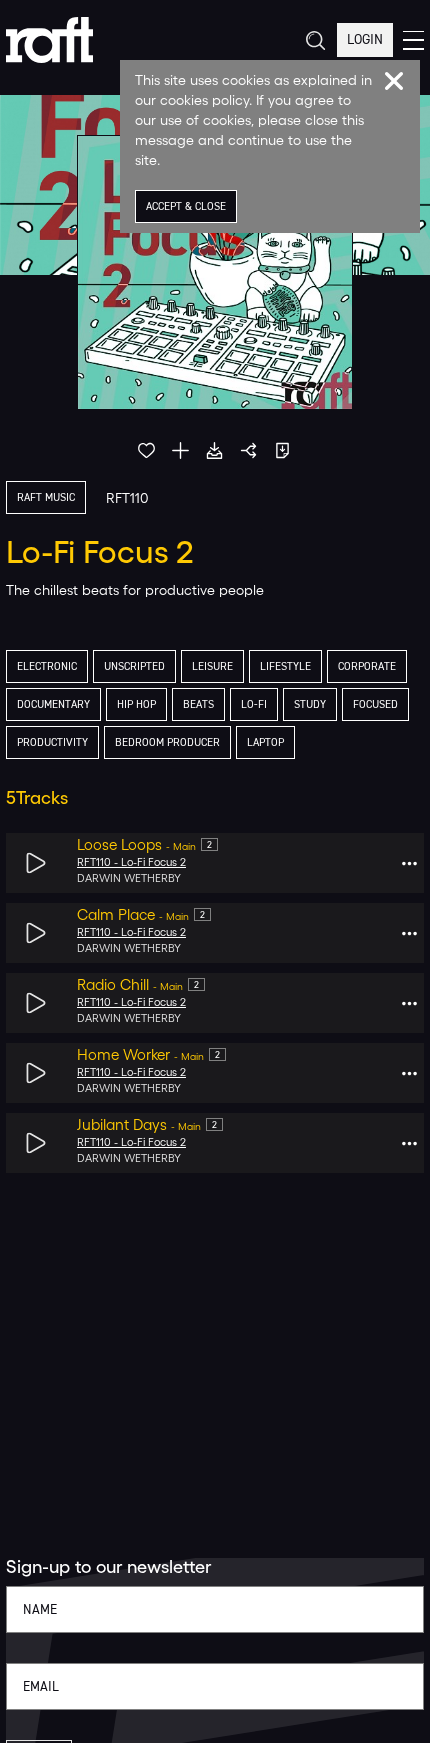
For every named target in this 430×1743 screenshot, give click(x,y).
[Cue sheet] (282, 450)
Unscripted (134, 666)
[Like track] (146, 450)
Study (310, 704)
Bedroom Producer (167, 742)
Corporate (367, 666)
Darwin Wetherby (129, 878)
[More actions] (409, 863)
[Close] (394, 81)
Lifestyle (285, 666)
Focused (375, 704)
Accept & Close (186, 206)
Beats (198, 704)
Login (365, 39)
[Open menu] (413, 40)
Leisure (212, 666)
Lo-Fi (254, 704)
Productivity (52, 742)
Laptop (265, 742)
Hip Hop (136, 704)
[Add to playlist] (180, 450)
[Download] (214, 450)
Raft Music (46, 497)
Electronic (47, 666)
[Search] (314, 40)
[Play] (36, 863)
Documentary (53, 704)
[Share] (248, 450)
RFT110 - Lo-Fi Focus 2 (131, 862)
